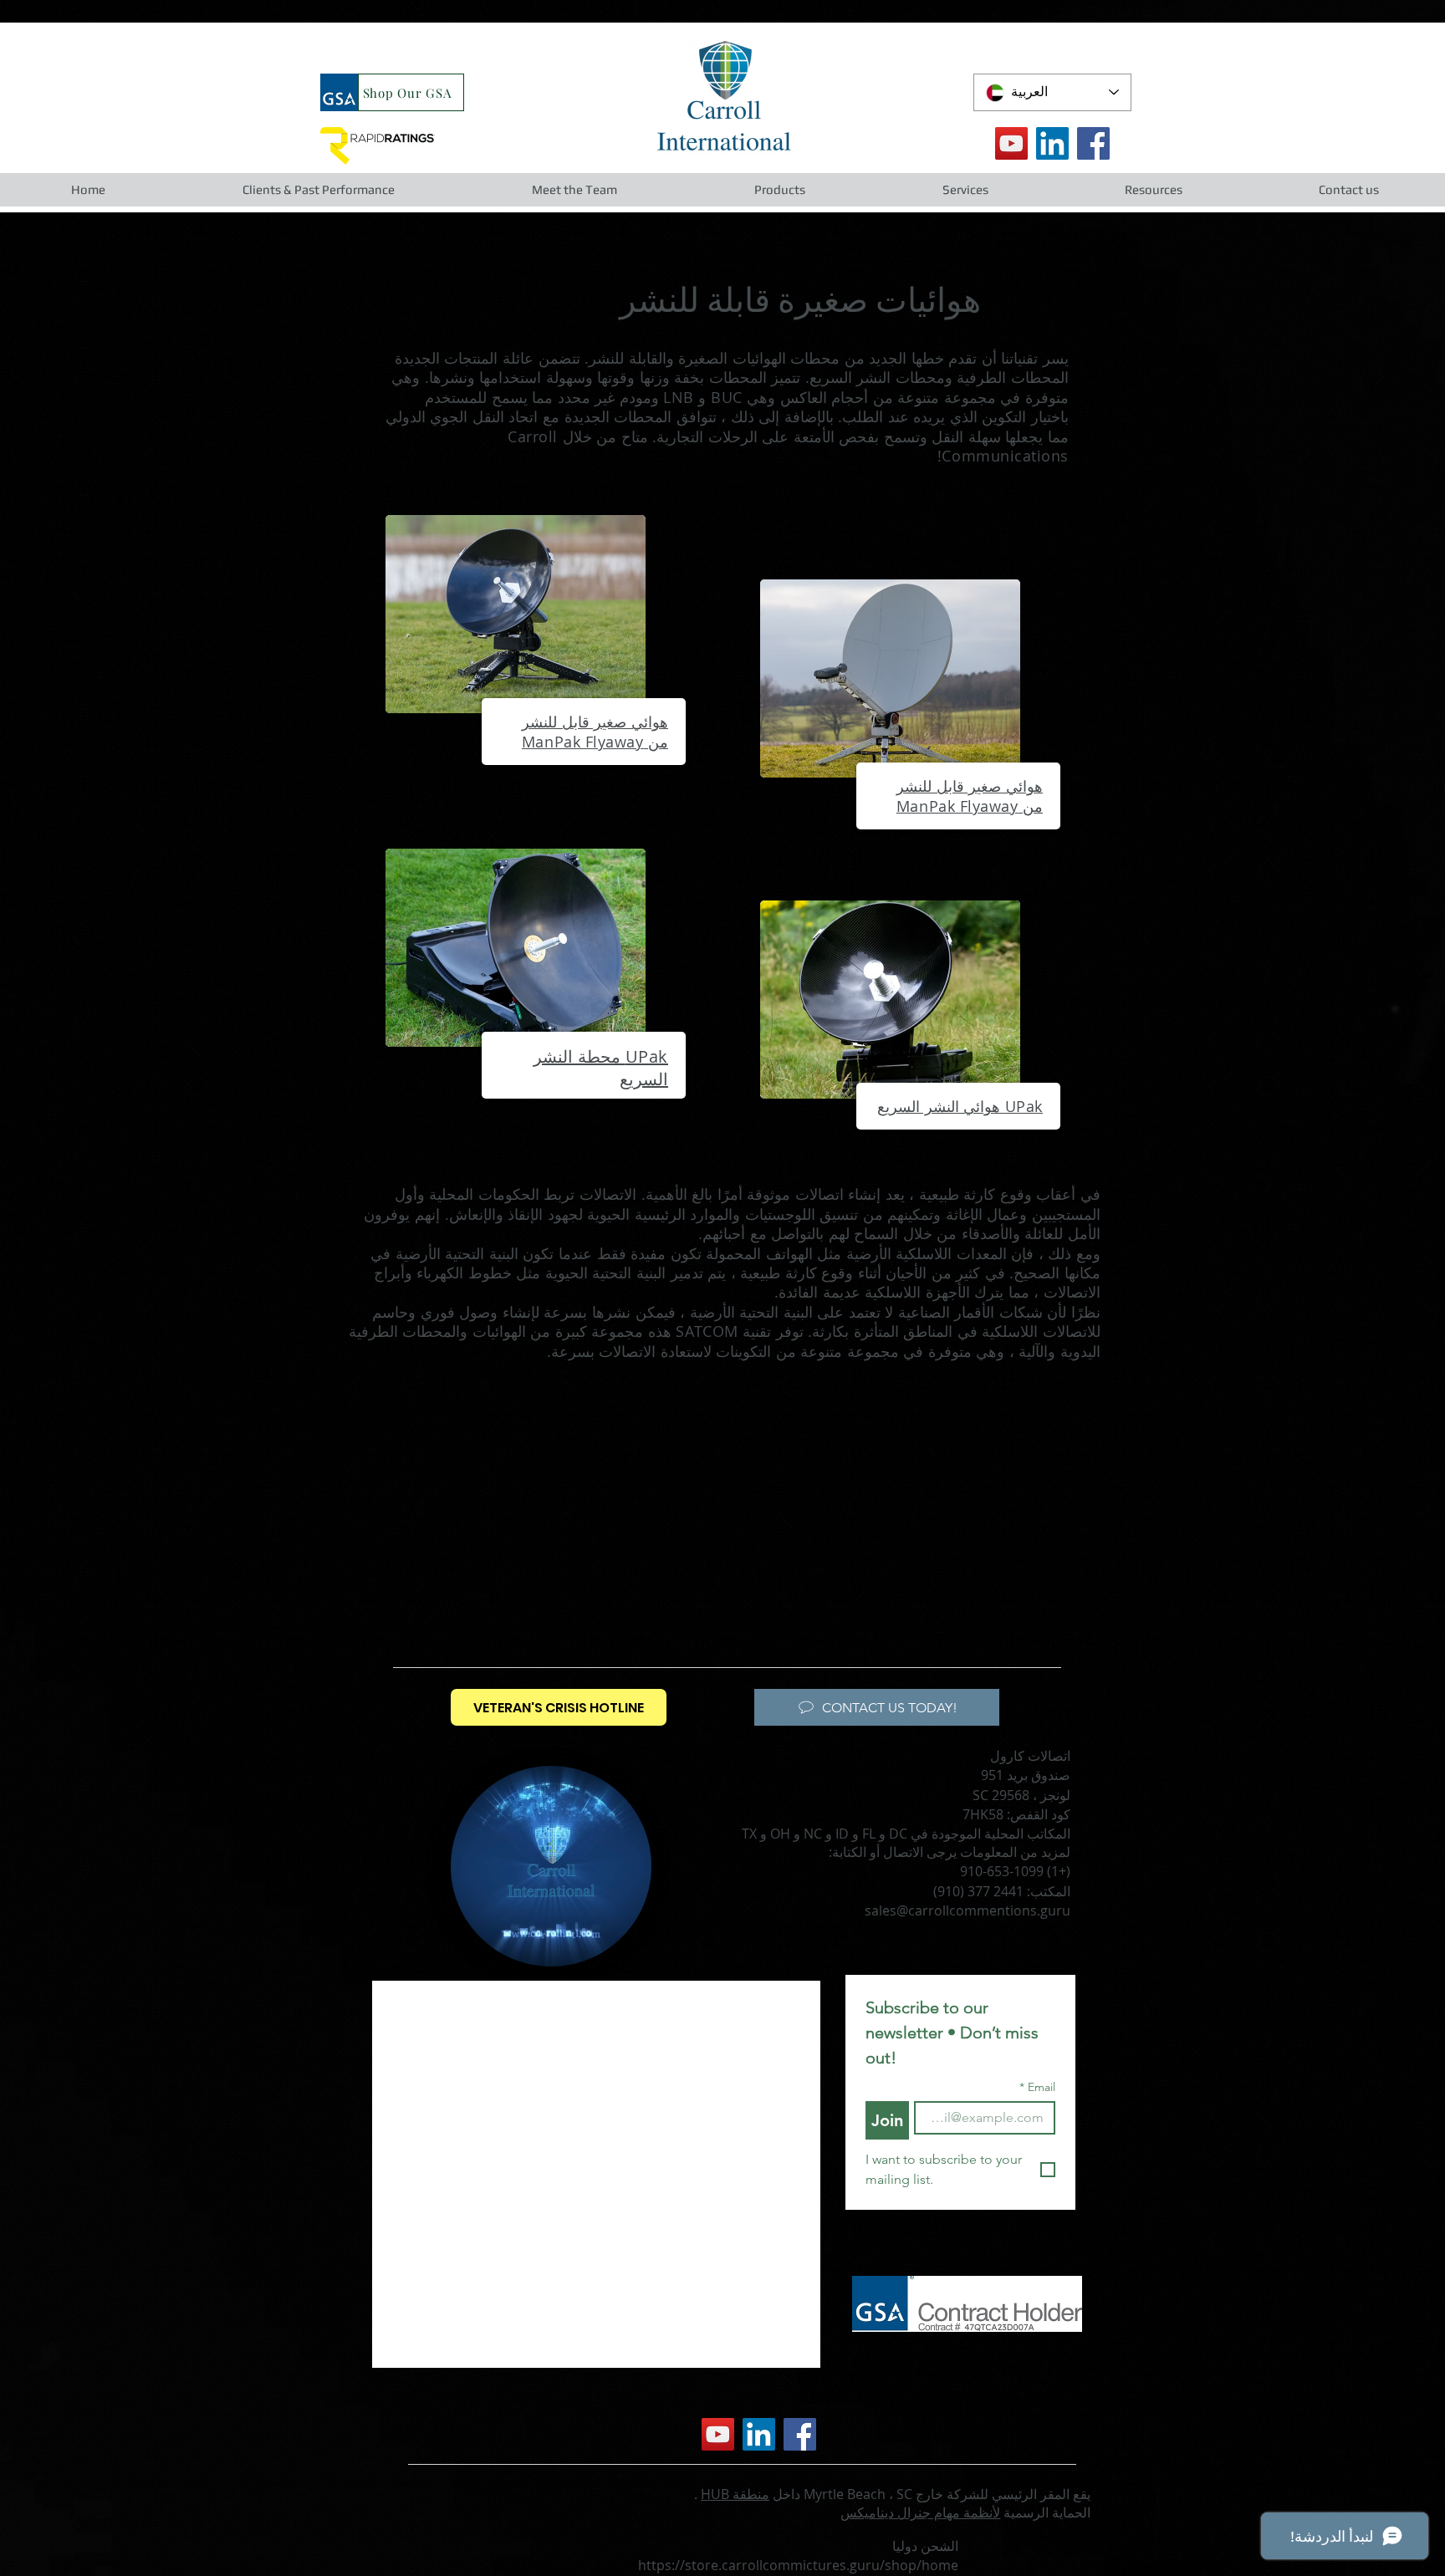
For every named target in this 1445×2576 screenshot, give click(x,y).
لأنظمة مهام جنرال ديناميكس (920, 2512)
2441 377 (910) (978, 1891)
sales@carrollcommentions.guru (968, 1910)
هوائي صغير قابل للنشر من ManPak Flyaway (595, 732)
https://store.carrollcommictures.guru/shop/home (798, 2565)
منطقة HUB (735, 2494)
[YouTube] (1011, 143)
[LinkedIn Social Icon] (1052, 143)
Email (1037, 2087)
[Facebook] (1093, 143)
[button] (318, 190)
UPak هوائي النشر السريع (960, 1106)
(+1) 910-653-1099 (1015, 1871)
